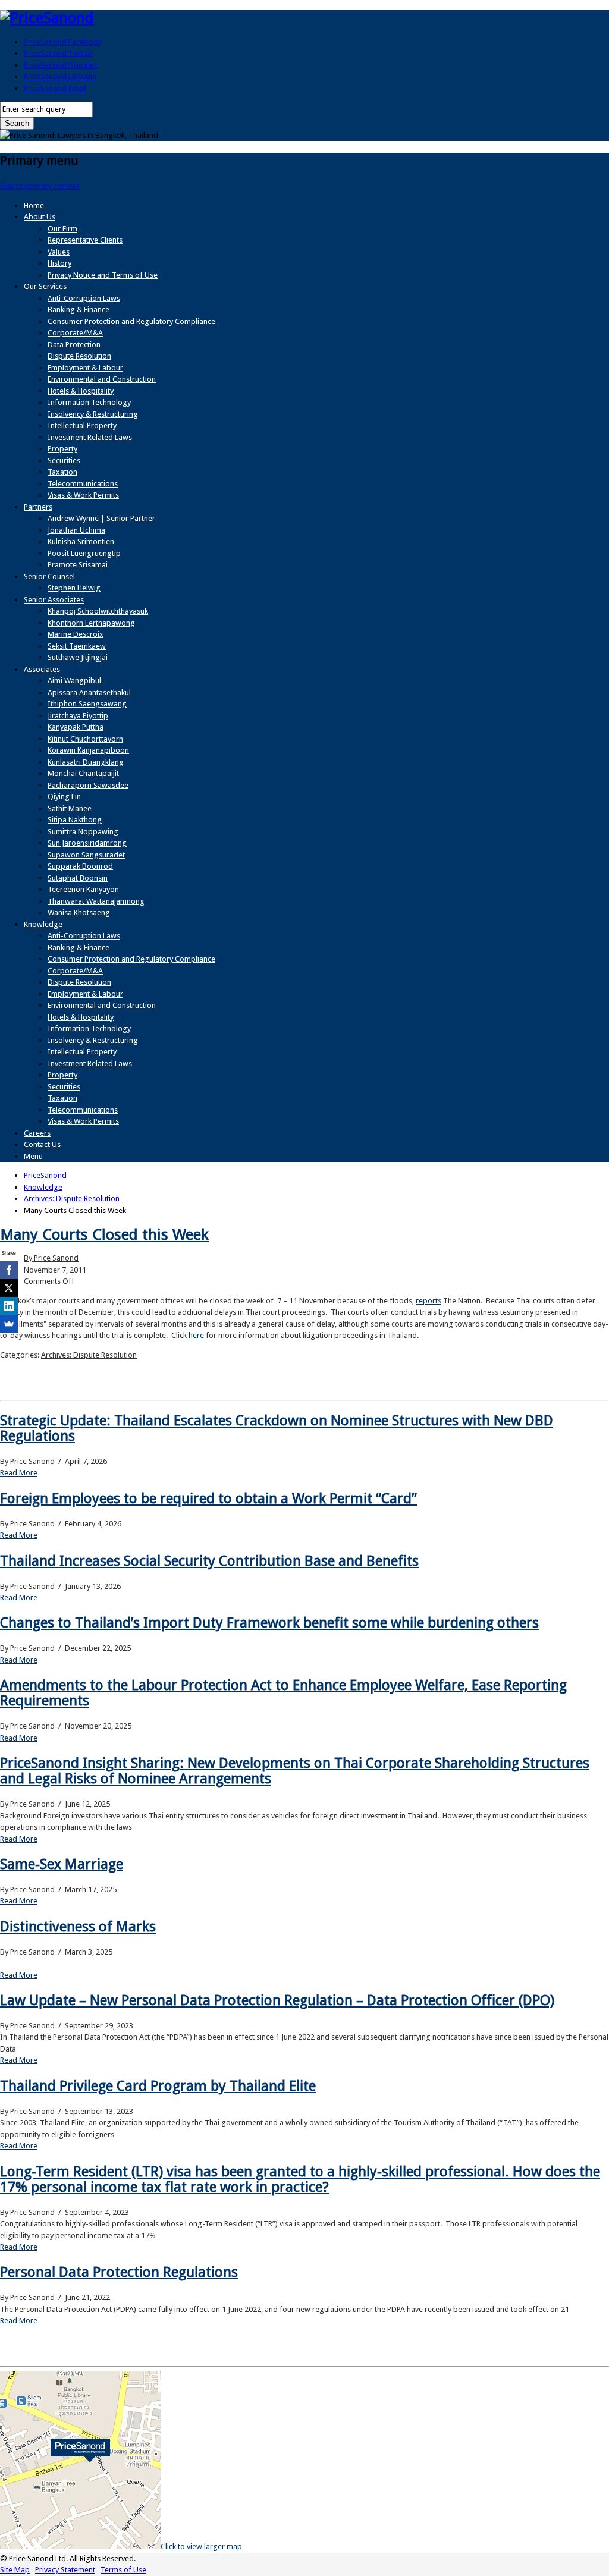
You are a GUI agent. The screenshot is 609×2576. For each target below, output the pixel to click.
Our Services (45, 286)
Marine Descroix (76, 634)
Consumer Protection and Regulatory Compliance (131, 321)
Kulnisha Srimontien (81, 541)
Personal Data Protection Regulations (119, 2272)
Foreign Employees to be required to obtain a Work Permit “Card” (208, 1499)
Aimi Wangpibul (74, 681)
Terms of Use (123, 2570)
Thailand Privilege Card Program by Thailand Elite (158, 2086)
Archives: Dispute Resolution (89, 1355)
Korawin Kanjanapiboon (88, 750)
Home (34, 205)
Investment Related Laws (90, 437)
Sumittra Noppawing (83, 832)
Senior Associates (54, 600)
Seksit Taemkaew (77, 646)
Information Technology (89, 402)
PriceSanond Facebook (63, 42)
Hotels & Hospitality (81, 391)
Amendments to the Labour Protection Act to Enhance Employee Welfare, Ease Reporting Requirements (283, 1693)
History (59, 263)
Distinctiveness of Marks (78, 1927)
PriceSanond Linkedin (60, 76)
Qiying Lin (64, 797)
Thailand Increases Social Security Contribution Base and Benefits (209, 1561)
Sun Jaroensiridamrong (87, 843)
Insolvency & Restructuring (93, 414)
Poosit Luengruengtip (84, 553)
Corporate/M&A (75, 333)
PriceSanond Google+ (61, 65)
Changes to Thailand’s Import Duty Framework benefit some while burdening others (269, 1623)
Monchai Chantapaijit (83, 773)
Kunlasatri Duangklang (86, 762)
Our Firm (62, 229)
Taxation (62, 472)
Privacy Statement (65, 2570)
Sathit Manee (70, 808)
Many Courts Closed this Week (104, 1234)
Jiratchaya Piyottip (78, 716)
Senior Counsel (49, 577)
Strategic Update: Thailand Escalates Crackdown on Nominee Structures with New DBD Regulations (277, 1428)
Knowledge (43, 924)
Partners (38, 507)
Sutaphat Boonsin (78, 878)
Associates (42, 669)
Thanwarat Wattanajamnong (96, 901)
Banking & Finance (79, 310)
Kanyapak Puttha (76, 727)
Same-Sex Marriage (62, 1864)
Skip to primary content (40, 186)
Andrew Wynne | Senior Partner (101, 518)
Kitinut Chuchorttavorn (85, 739)
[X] (9, 1288)
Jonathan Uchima (76, 530)
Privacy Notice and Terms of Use (103, 275)
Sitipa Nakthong (75, 820)
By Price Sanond (51, 1258)
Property (62, 449)
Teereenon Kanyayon (83, 889)
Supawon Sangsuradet (86, 855)
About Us (40, 217)
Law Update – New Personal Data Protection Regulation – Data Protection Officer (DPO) (277, 2000)
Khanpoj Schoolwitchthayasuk (98, 611)
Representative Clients (85, 240)
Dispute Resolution (79, 356)
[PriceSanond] (47, 18)
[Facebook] (9, 1270)
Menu (33, 1156)
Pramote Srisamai (78, 565)
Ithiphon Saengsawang (87, 704)
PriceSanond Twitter (58, 53)
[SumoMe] (9, 1324)
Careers (37, 1133)
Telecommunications (83, 484)
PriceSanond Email (55, 88)
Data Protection (74, 345)
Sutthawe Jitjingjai (78, 657)
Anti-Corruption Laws (84, 298)
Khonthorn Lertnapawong (91, 623)
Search (17, 123)
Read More (19, 1473)
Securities (64, 461)
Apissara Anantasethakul (89, 692)
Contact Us (42, 1144)
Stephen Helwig (74, 588)
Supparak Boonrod (80, 866)
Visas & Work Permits (83, 495)
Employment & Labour (85, 368)
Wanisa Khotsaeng (79, 912)
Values (59, 252)
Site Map (15, 2570)
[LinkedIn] (9, 1306)
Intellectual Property (82, 425)
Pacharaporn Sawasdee (88, 785)
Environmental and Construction (102, 379)
